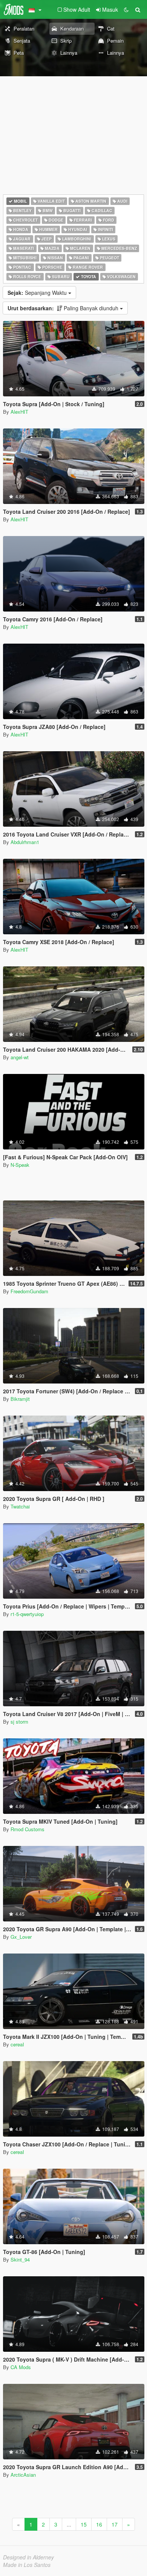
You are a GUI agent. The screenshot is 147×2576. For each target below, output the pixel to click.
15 (84, 2524)
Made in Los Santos (27, 2565)
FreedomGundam (29, 1291)
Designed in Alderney (28, 2557)
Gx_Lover (21, 1937)
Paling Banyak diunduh (64, 308)
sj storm (19, 1722)
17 (115, 2524)
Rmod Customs (28, 1829)
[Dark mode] (126, 9)
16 (99, 2524)
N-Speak (20, 1165)
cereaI (17, 2044)
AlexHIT (19, 412)
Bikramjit (20, 1399)
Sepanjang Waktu (38, 293)
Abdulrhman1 (25, 842)
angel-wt (20, 1057)
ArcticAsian (23, 2475)
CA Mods (21, 2367)
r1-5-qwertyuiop (27, 1614)
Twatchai (20, 1506)
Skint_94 (20, 2259)
